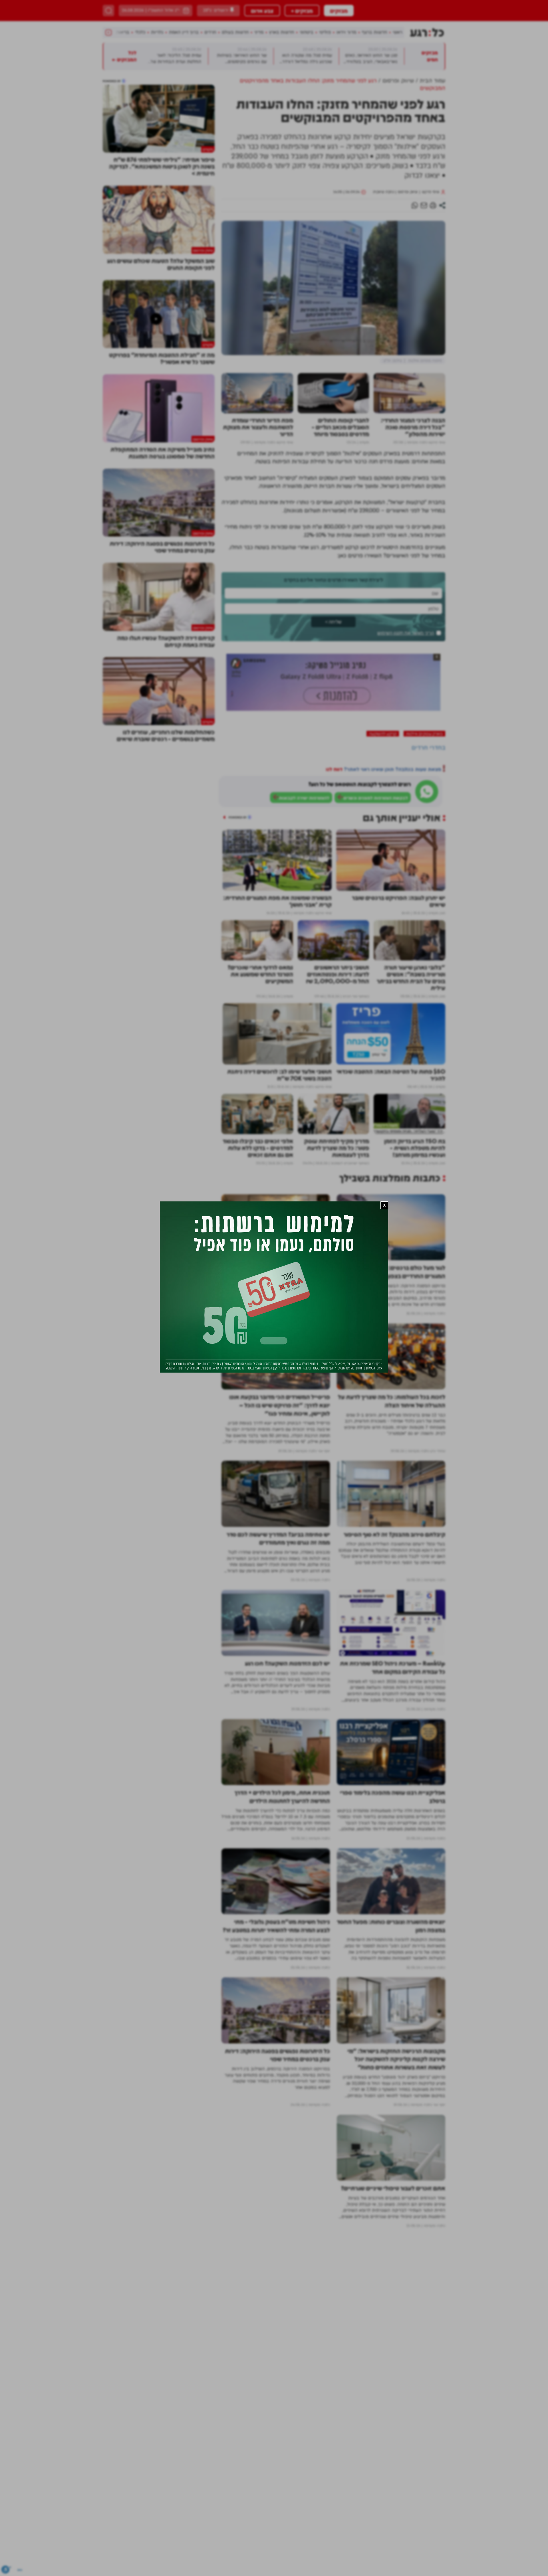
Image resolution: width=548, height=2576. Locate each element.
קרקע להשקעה (383, 822)
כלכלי (140, 32)
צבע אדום (262, 11)
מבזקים (339, 11)
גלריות (157, 32)
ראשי (397, 32)
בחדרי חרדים (428, 836)
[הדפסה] (433, 294)
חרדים (210, 32)
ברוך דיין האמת (184, 32)
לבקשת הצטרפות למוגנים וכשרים (376, 887)
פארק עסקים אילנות (424, 822)
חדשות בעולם (235, 32)
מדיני (259, 32)
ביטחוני (307, 32)
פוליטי (325, 32)
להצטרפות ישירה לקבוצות (304, 887)
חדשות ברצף (374, 32)
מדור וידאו (346, 32)
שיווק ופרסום (408, 280)
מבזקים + (302, 11)
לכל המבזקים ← (124, 145)
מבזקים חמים (430, 145)
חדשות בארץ (282, 32)
